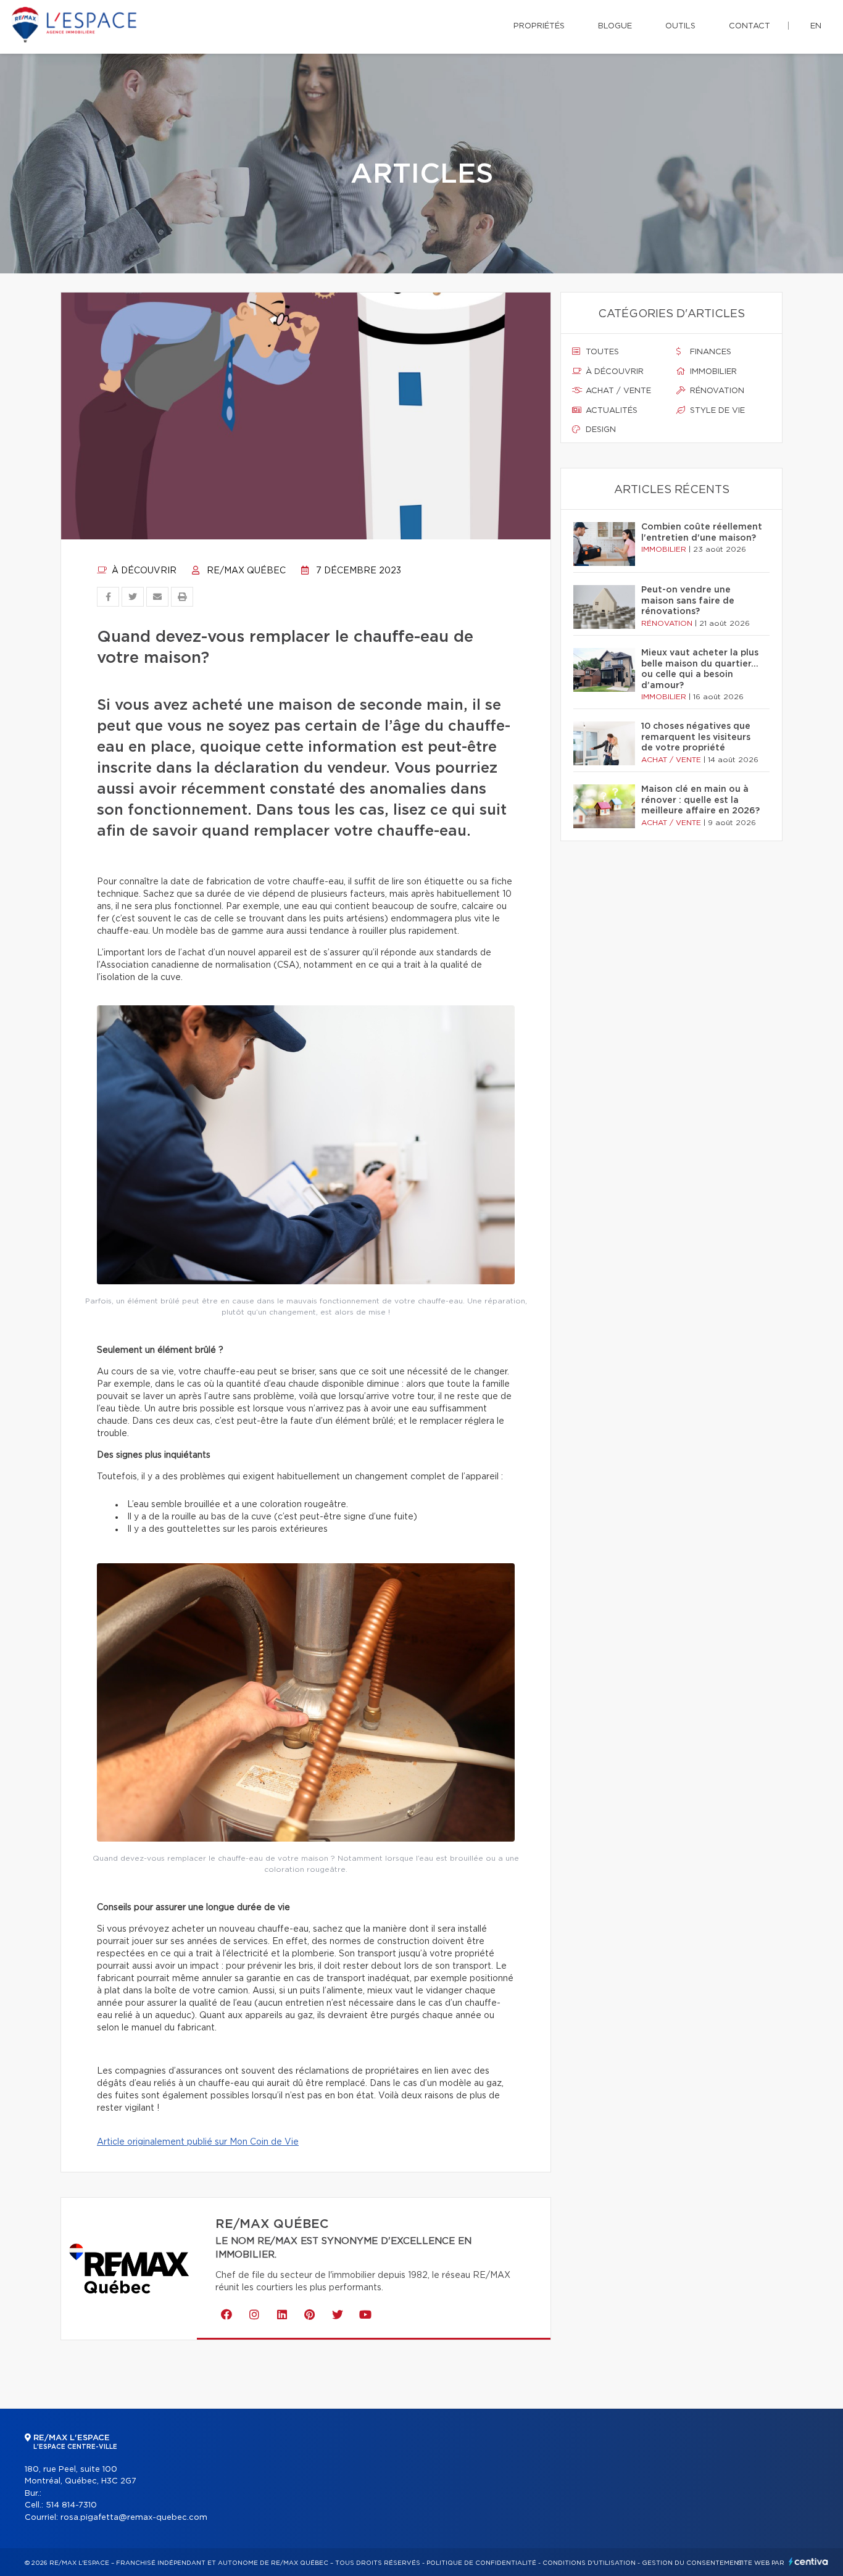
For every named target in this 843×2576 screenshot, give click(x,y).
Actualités (610, 411)
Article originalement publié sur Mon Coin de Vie (198, 2142)
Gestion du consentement (692, 2563)
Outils (680, 26)
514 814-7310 (71, 2505)
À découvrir (143, 571)
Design (600, 430)
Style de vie (716, 411)
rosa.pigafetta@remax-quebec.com (134, 2518)
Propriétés (539, 26)
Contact (750, 26)
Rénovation (716, 391)
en (816, 26)
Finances (709, 352)
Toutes (601, 352)
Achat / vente (617, 391)
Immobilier (712, 372)
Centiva (808, 2561)
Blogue (615, 26)
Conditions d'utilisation (589, 2563)
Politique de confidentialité (481, 2563)
